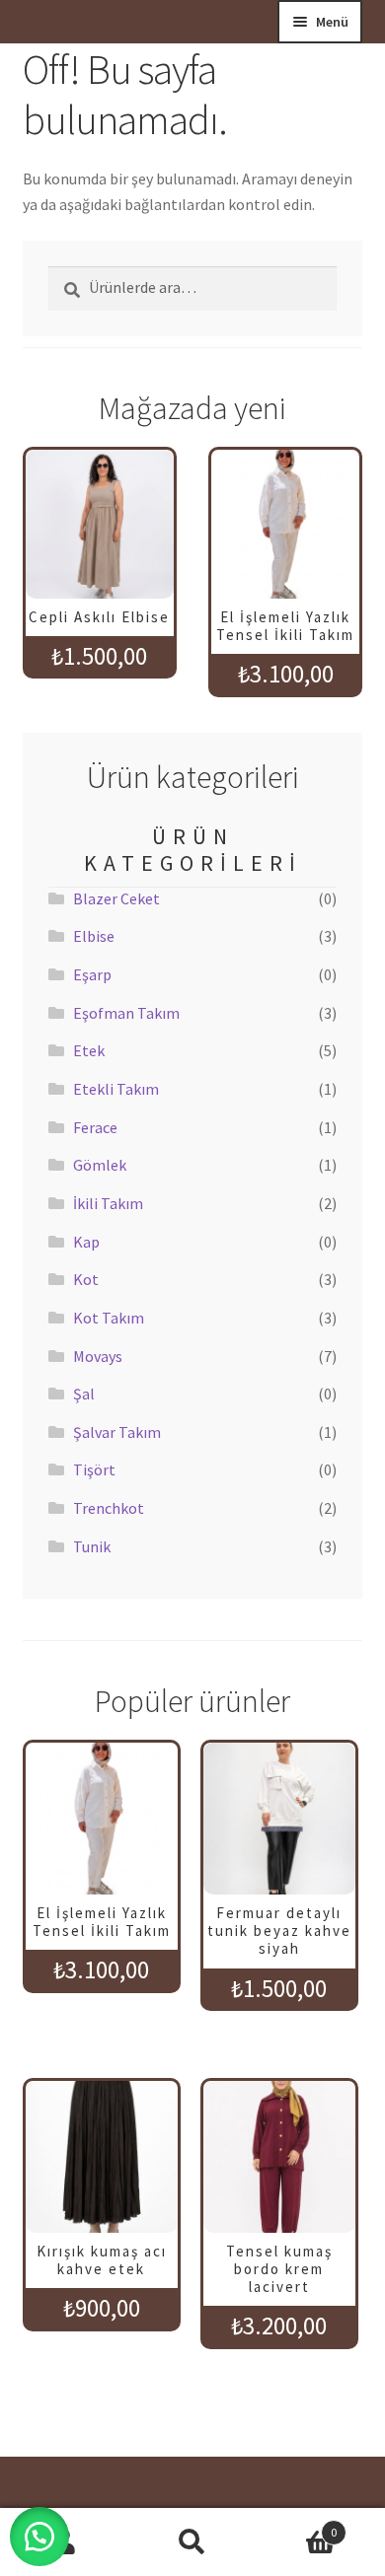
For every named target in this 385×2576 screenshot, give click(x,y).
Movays (98, 1356)
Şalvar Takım (117, 1432)
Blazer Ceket (116, 898)
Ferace (95, 1127)
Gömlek (100, 1165)
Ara (192, 2542)
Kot (86, 1279)
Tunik (92, 1546)
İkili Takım (108, 1203)
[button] (39, 2537)
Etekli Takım (116, 1089)
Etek (89, 1050)
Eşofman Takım (126, 1013)
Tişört (94, 1469)
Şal (84, 1394)
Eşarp (92, 974)
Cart (297, 2525)
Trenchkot (109, 1508)
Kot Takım (109, 1318)
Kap (86, 1242)
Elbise (94, 936)
